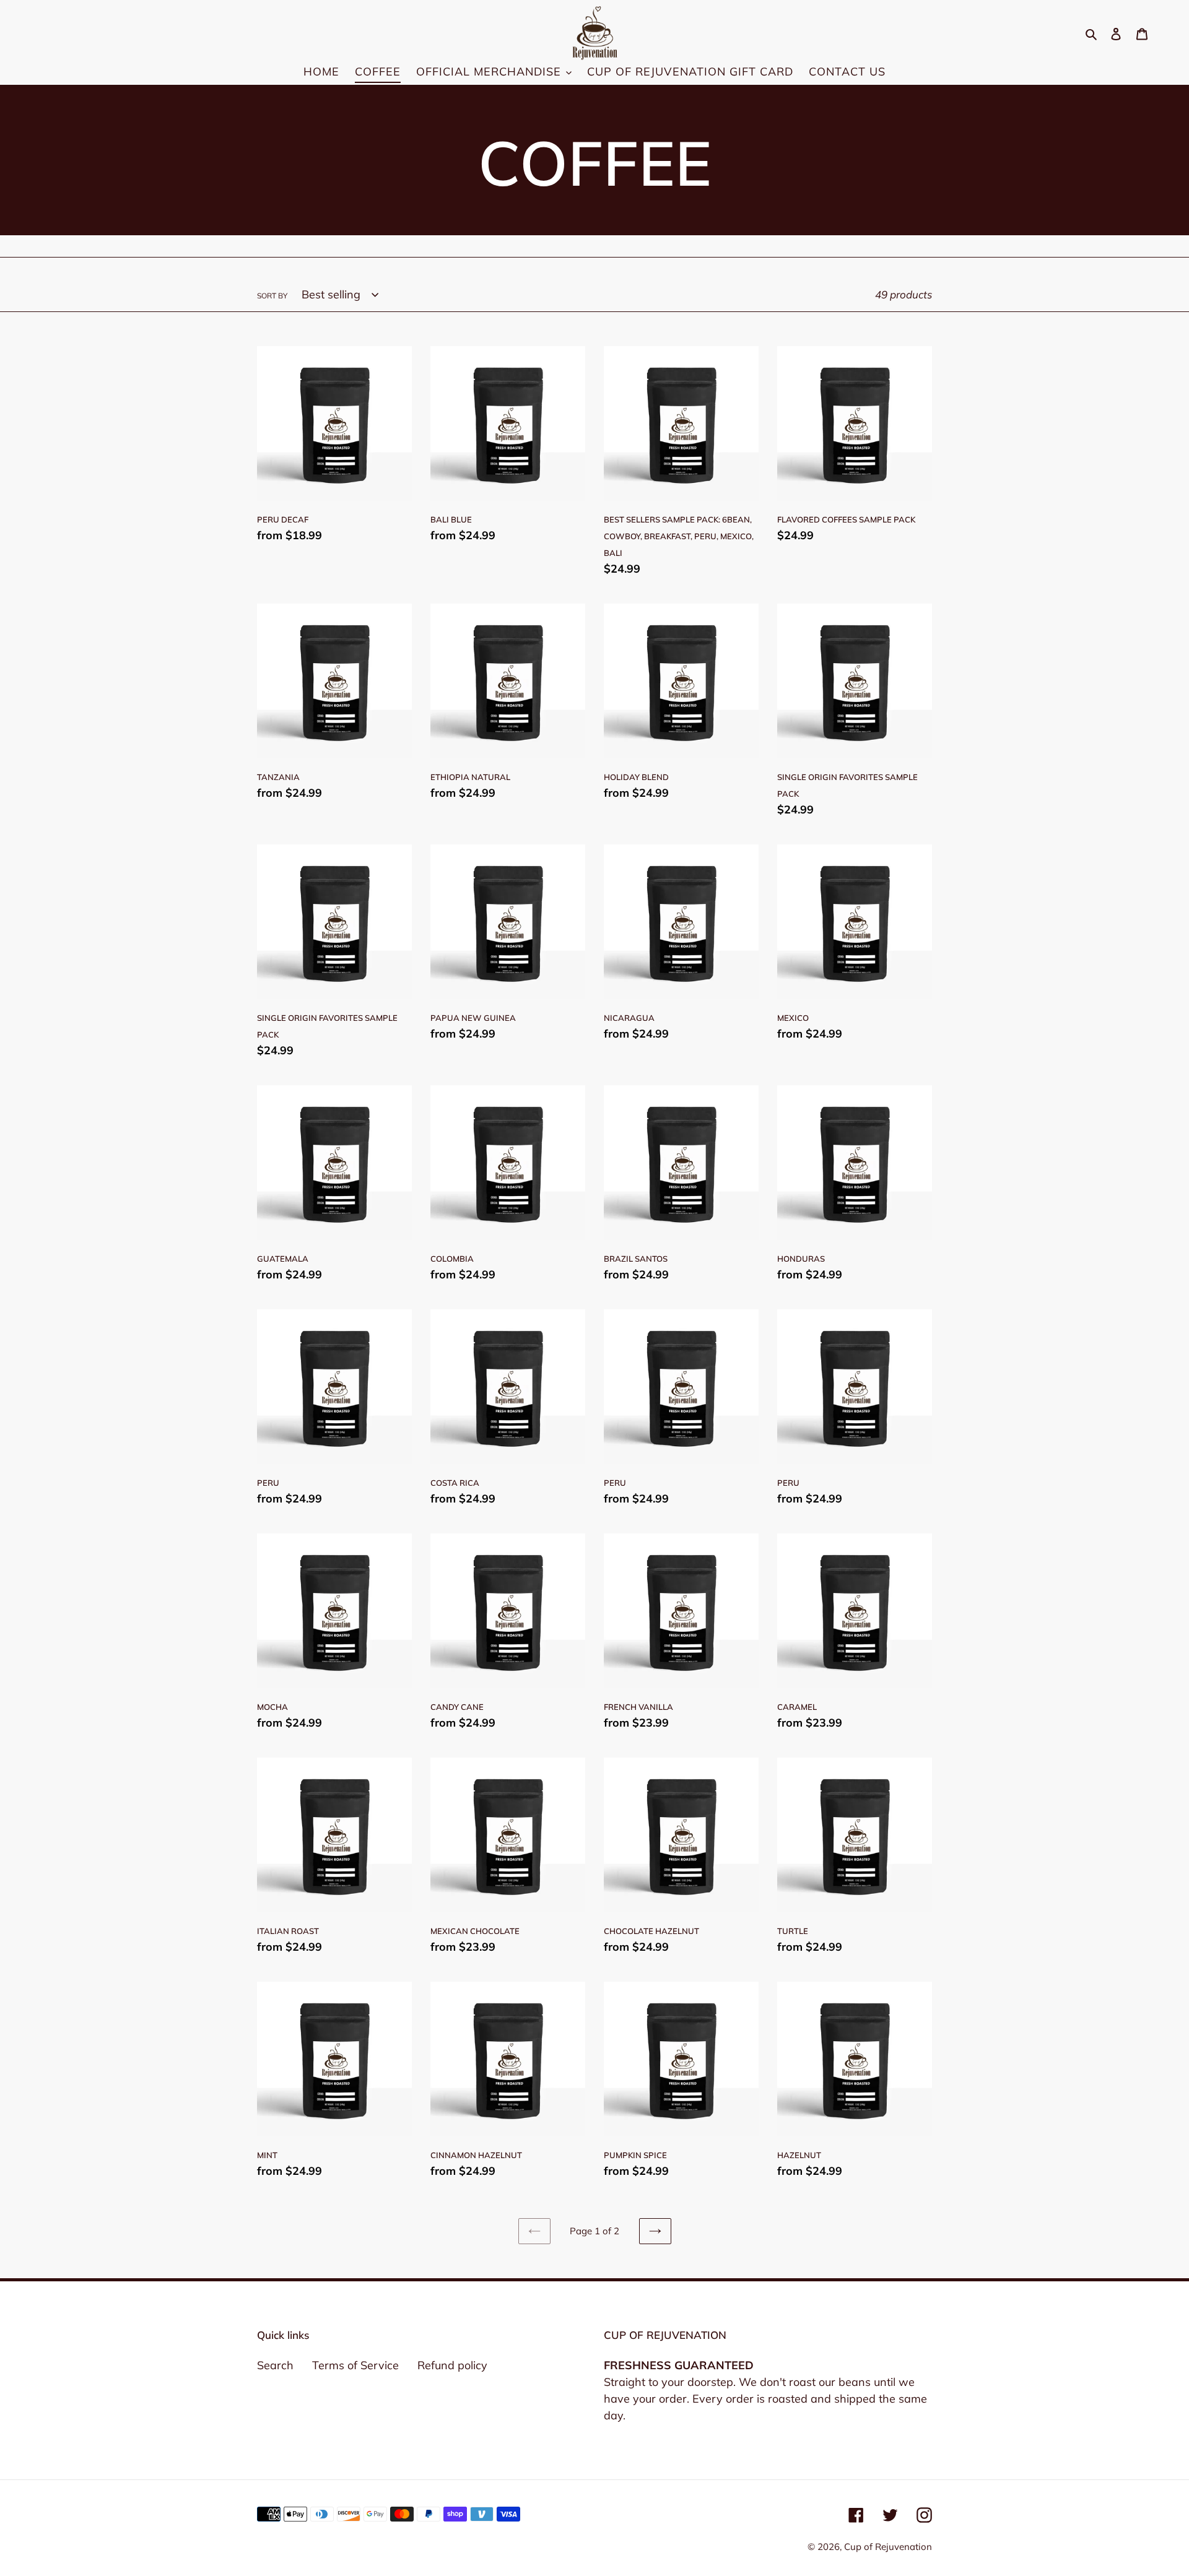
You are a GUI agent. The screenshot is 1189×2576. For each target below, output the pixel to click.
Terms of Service (355, 2365)
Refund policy (452, 2365)
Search (275, 2365)
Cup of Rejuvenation (888, 2547)
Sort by (272, 296)
